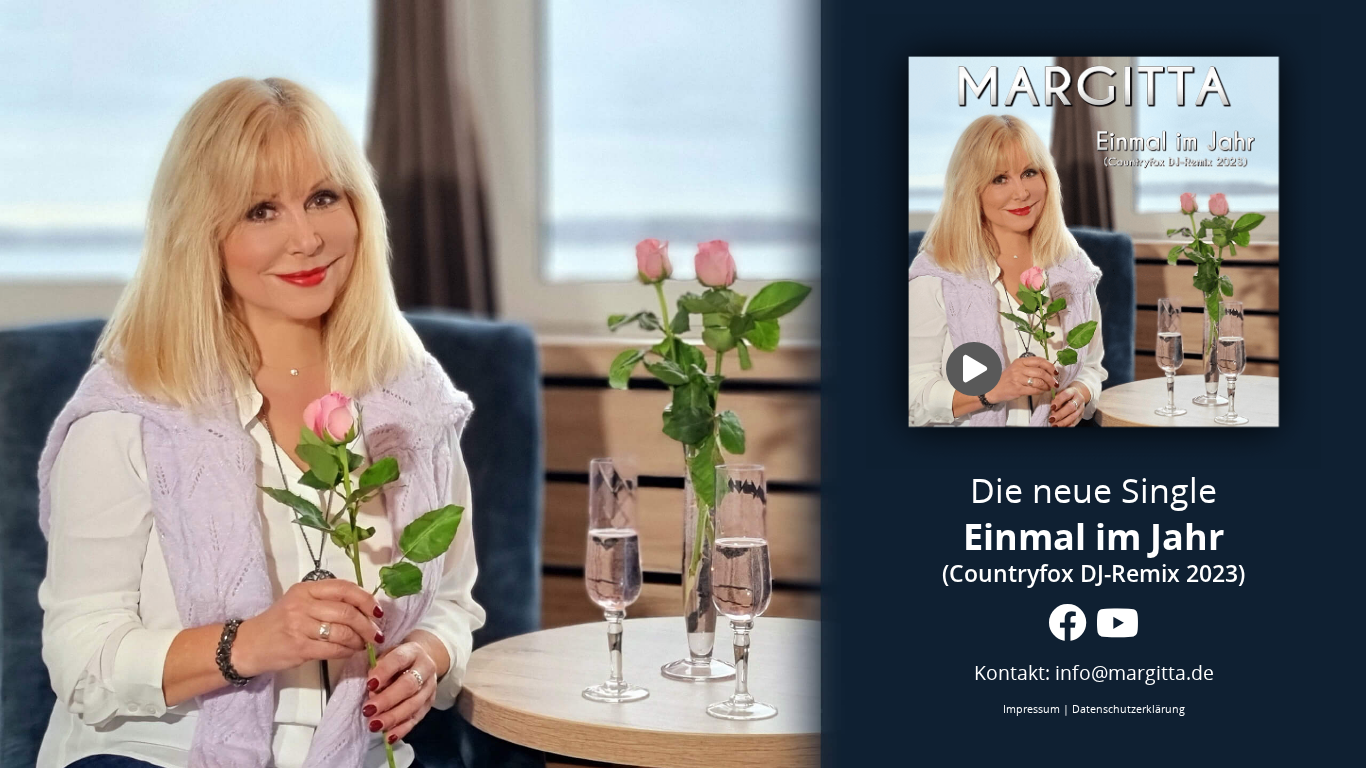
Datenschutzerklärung (1128, 709)
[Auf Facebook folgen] (1067, 623)
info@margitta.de (1134, 673)
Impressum (1031, 709)
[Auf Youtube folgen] (1117, 623)
